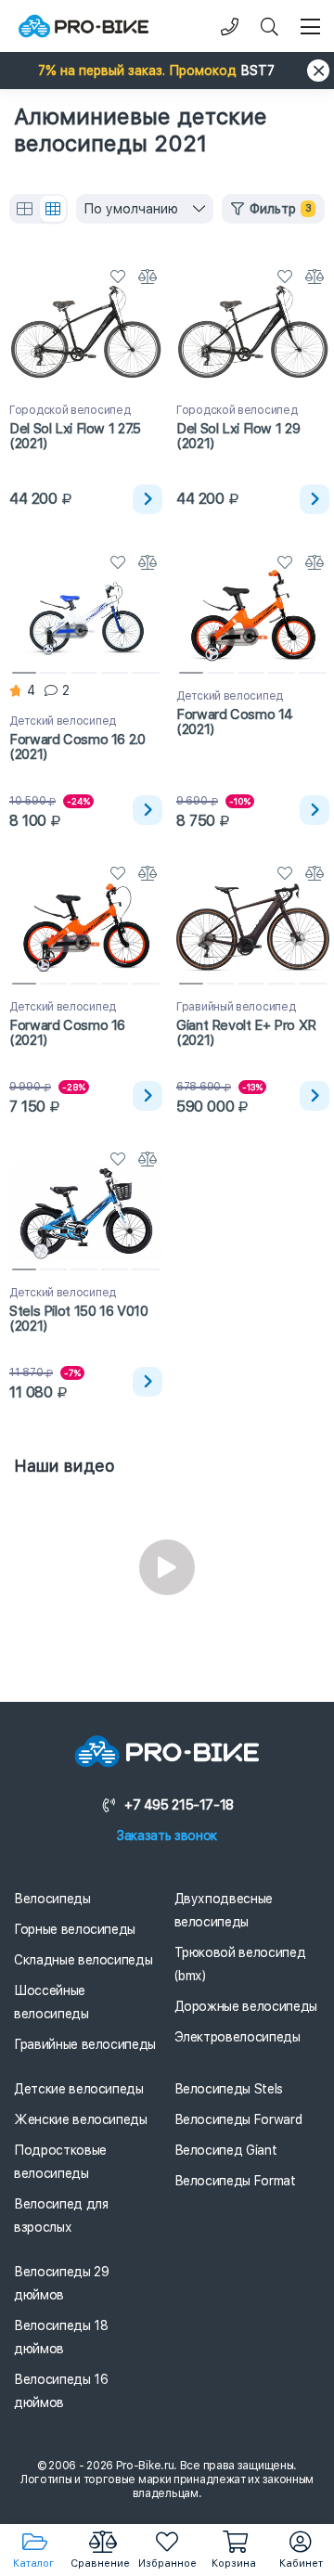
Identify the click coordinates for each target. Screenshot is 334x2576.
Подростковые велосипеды (60, 2162)
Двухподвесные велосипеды (224, 1910)
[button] (167, 71)
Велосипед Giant (226, 2150)
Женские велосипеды (81, 2119)
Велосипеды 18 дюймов (61, 2337)
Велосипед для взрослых (61, 2215)
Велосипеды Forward (238, 2119)
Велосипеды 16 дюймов (61, 2391)
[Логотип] (83, 26)
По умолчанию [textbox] (131, 209)
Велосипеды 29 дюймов (61, 2283)
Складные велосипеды (83, 1960)
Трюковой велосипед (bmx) (240, 1964)
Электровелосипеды (238, 2037)
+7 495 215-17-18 (179, 1805)
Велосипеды (52, 1899)
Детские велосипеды (79, 2089)
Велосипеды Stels (229, 2089)
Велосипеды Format (235, 2181)
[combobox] (145, 209)
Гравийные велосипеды (85, 2044)
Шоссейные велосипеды (51, 2002)
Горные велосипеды (75, 1929)
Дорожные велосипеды (246, 2006)
